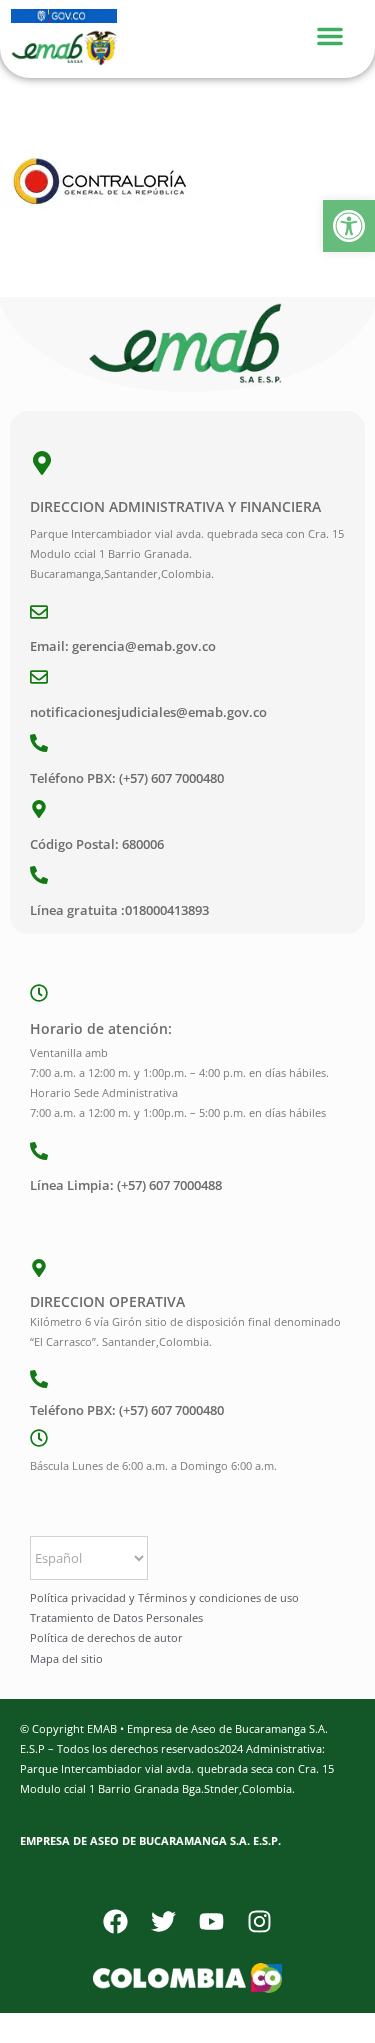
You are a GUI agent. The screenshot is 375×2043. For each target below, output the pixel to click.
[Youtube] (212, 1922)
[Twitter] (164, 1922)
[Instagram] (260, 1922)
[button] (349, 226)
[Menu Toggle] (340, 33)
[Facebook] (116, 1922)
